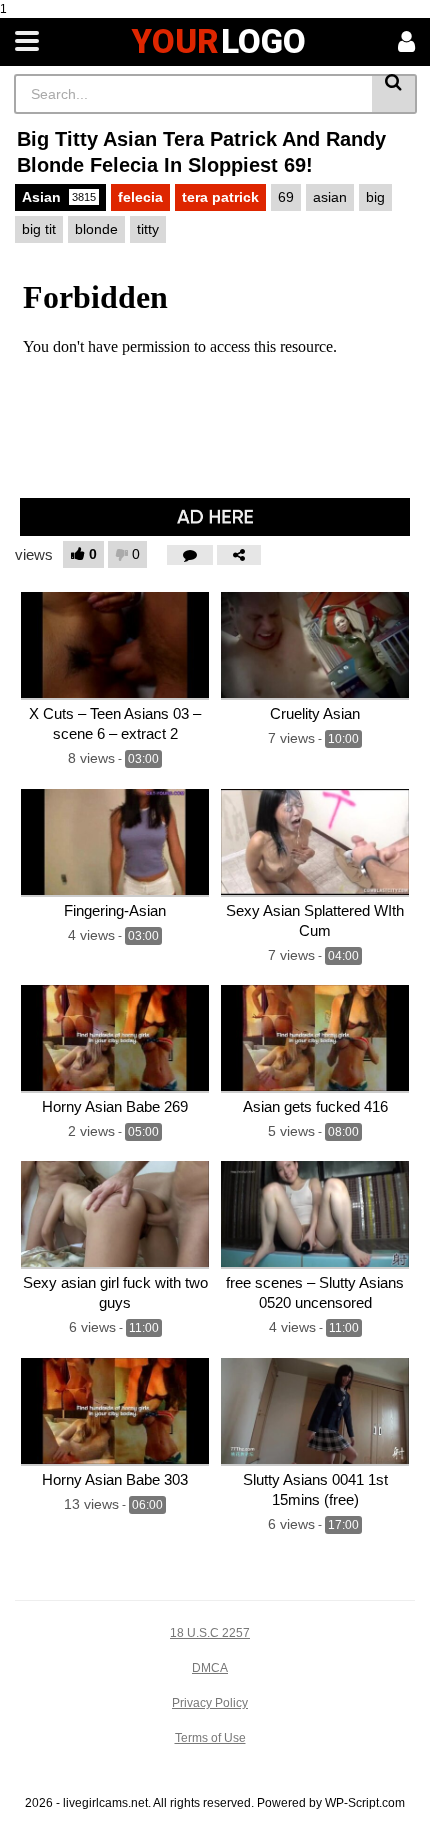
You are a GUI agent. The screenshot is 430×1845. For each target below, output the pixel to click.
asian (330, 197)
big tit (39, 229)
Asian (59, 197)
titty (148, 229)
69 (286, 197)
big (375, 197)
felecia (140, 197)
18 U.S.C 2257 (210, 1633)
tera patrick (220, 197)
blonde (96, 229)
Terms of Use (210, 1738)
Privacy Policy (210, 1703)
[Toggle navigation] (27, 42)
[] (394, 94)
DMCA (210, 1668)
